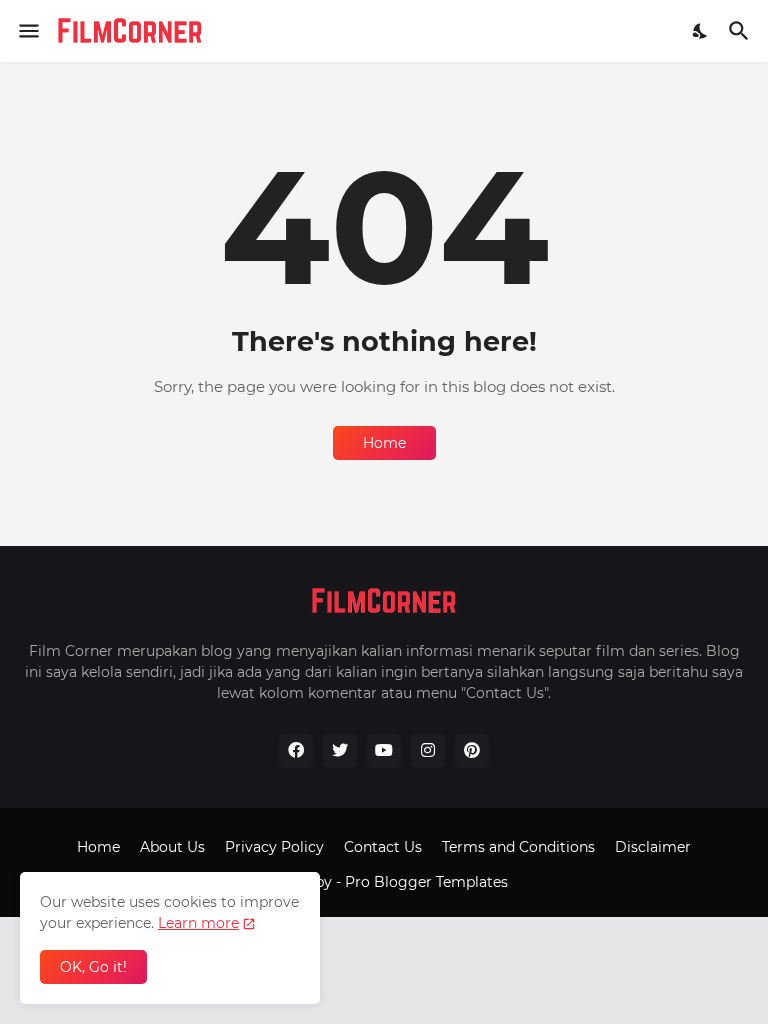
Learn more (198, 923)
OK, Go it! (93, 967)
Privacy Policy (274, 847)
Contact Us (383, 847)
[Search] (741, 31)
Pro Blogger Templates (426, 882)
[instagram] (428, 751)
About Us (172, 847)
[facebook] (296, 751)
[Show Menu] (27, 31)
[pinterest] (472, 751)
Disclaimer (653, 847)
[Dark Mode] (701, 31)
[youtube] (384, 751)
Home (384, 443)
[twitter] (340, 751)
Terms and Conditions (518, 847)
